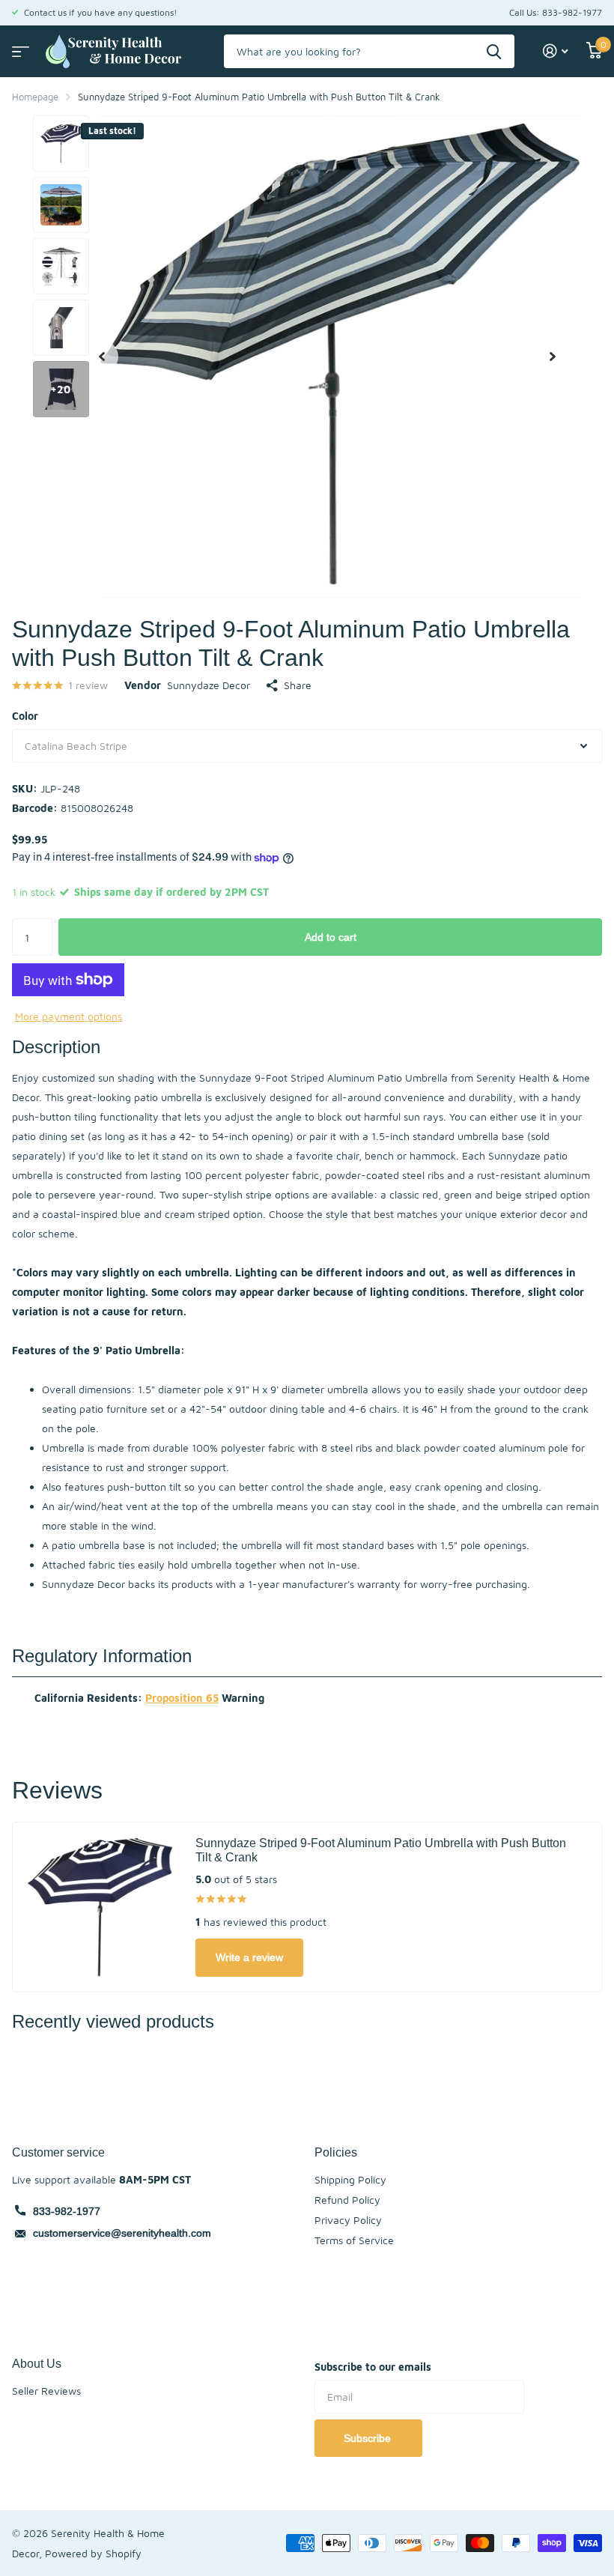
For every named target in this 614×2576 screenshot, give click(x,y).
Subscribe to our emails (373, 2367)
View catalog (19, 47)
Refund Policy (347, 2200)
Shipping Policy (350, 2179)
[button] (102, 357)
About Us (37, 2363)
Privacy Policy (348, 2220)
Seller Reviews (46, 2391)
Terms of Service (354, 2240)
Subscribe (369, 2438)
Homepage (35, 97)
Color (25, 716)
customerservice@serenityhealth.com (122, 2233)
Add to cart (331, 937)
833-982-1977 (67, 2211)
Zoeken (494, 51)
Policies (336, 2152)
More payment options (69, 1016)
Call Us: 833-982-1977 (556, 12)
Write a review (249, 1957)
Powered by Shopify (93, 2553)
